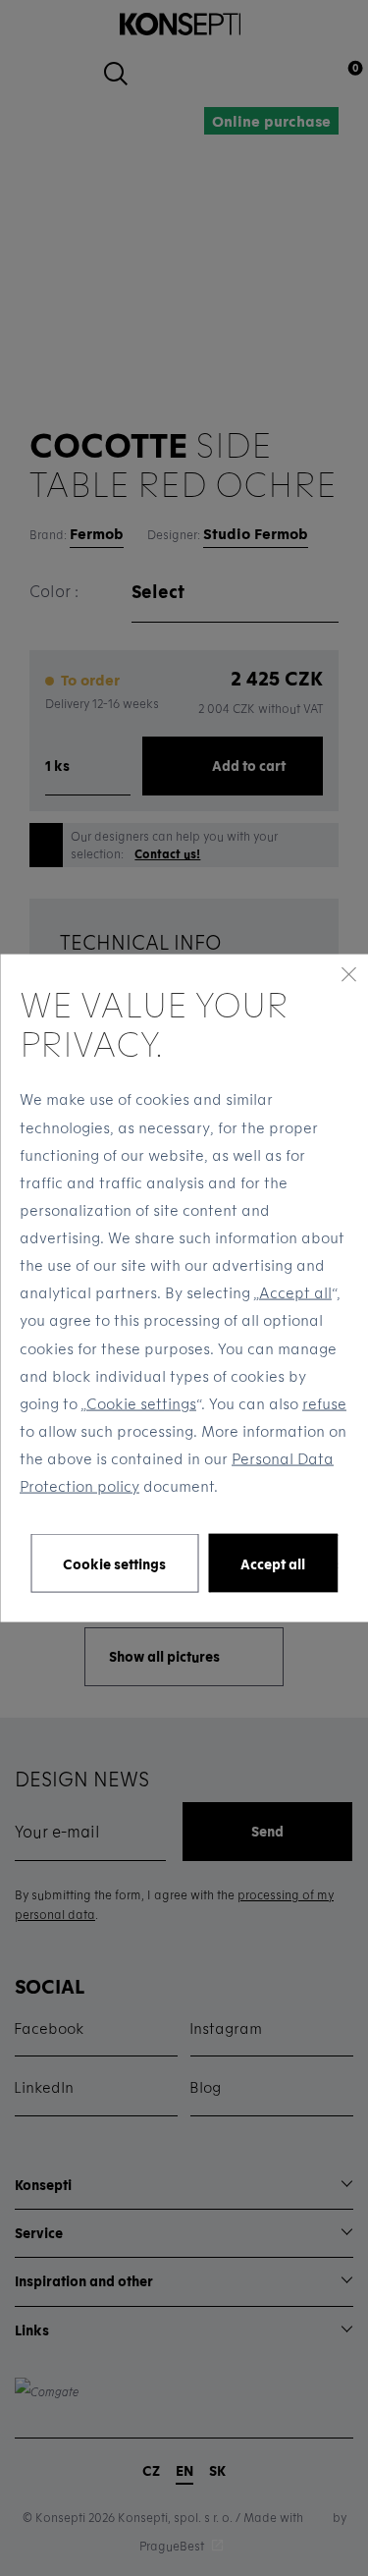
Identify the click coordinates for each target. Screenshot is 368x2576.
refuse (324, 1402)
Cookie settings (141, 1402)
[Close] (348, 973)
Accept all (295, 1292)
